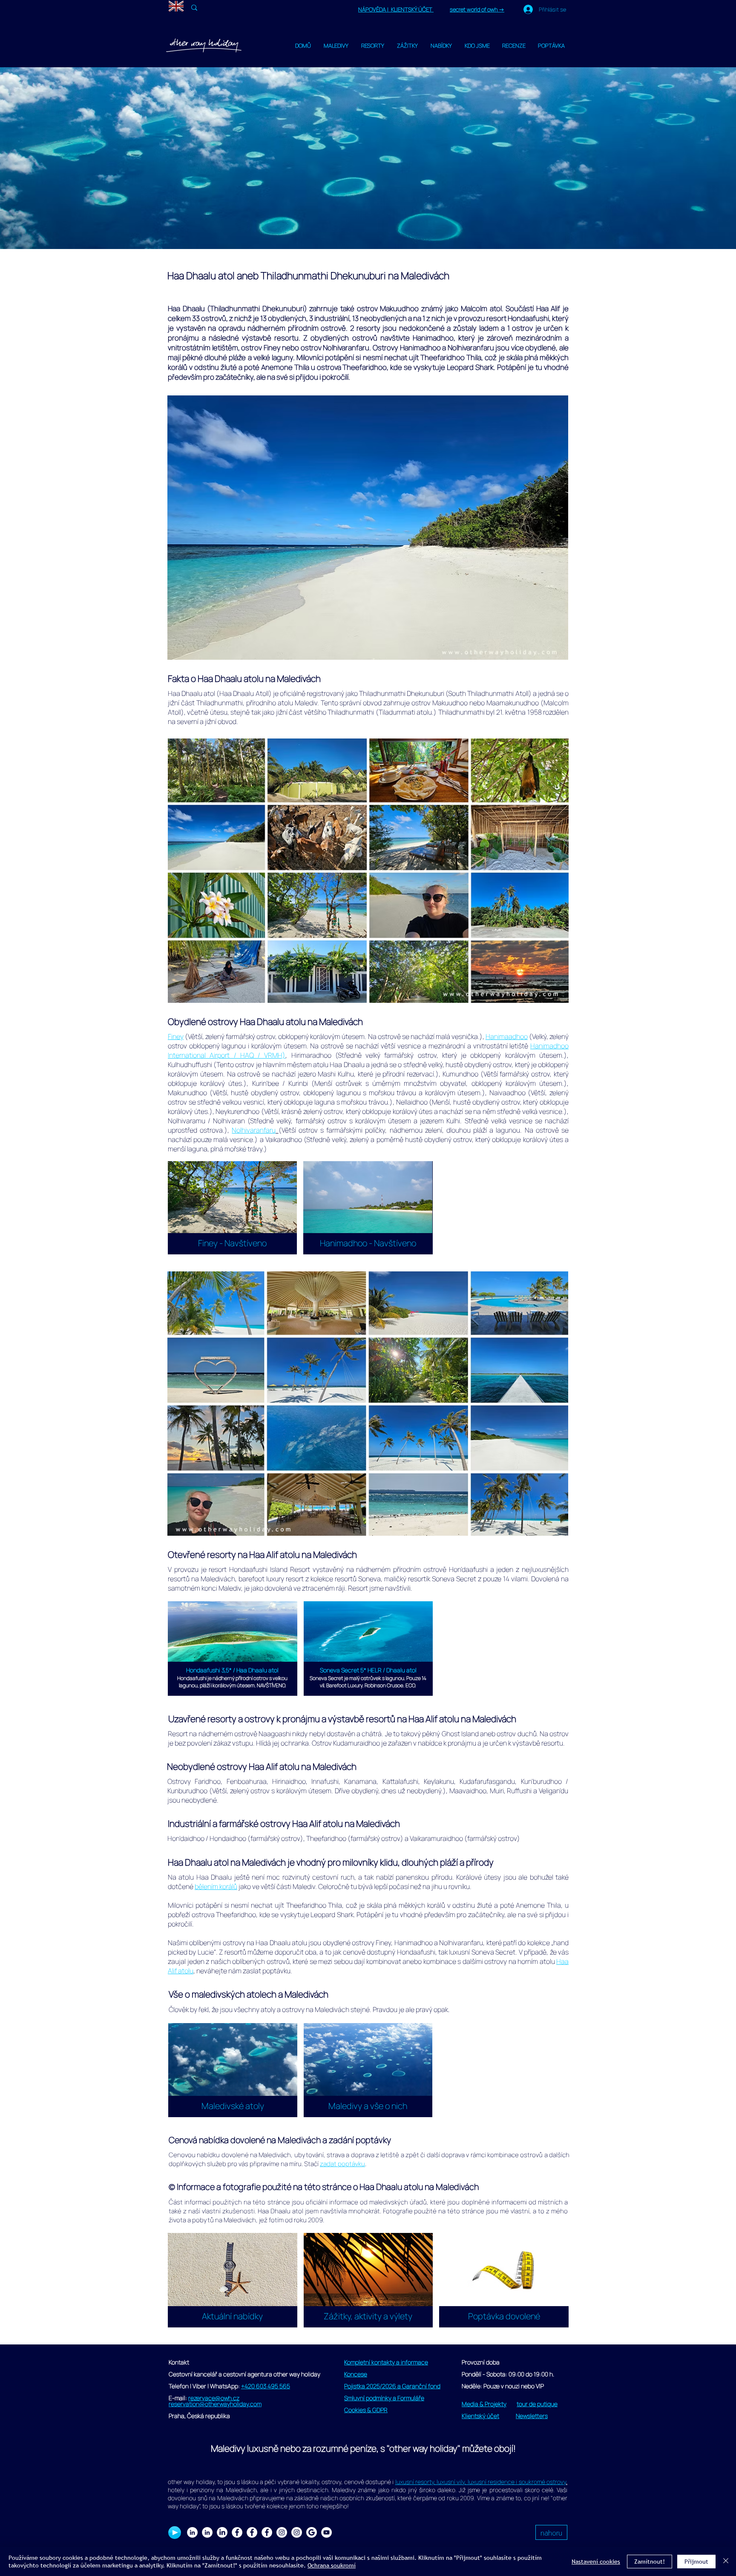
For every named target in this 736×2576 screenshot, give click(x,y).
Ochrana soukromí (332, 2565)
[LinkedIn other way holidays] (222, 2532)
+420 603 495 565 (266, 2386)
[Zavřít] (726, 2562)
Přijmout (696, 2562)
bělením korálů (216, 1886)
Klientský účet (480, 2416)
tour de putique (537, 2404)
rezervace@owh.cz (214, 2398)
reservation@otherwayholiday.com (215, 2404)
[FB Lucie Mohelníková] (237, 2532)
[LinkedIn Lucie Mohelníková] (192, 2532)
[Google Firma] (312, 2532)
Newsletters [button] (532, 2416)
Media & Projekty (484, 2404)
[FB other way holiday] (252, 2532)
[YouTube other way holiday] (326, 2532)
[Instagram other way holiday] (282, 2532)
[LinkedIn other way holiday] (207, 2532)
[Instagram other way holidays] (297, 2532)
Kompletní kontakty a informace (386, 2362)
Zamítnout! (650, 2562)
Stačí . (335, 2164)
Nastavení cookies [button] (596, 2562)
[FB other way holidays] (267, 2532)
